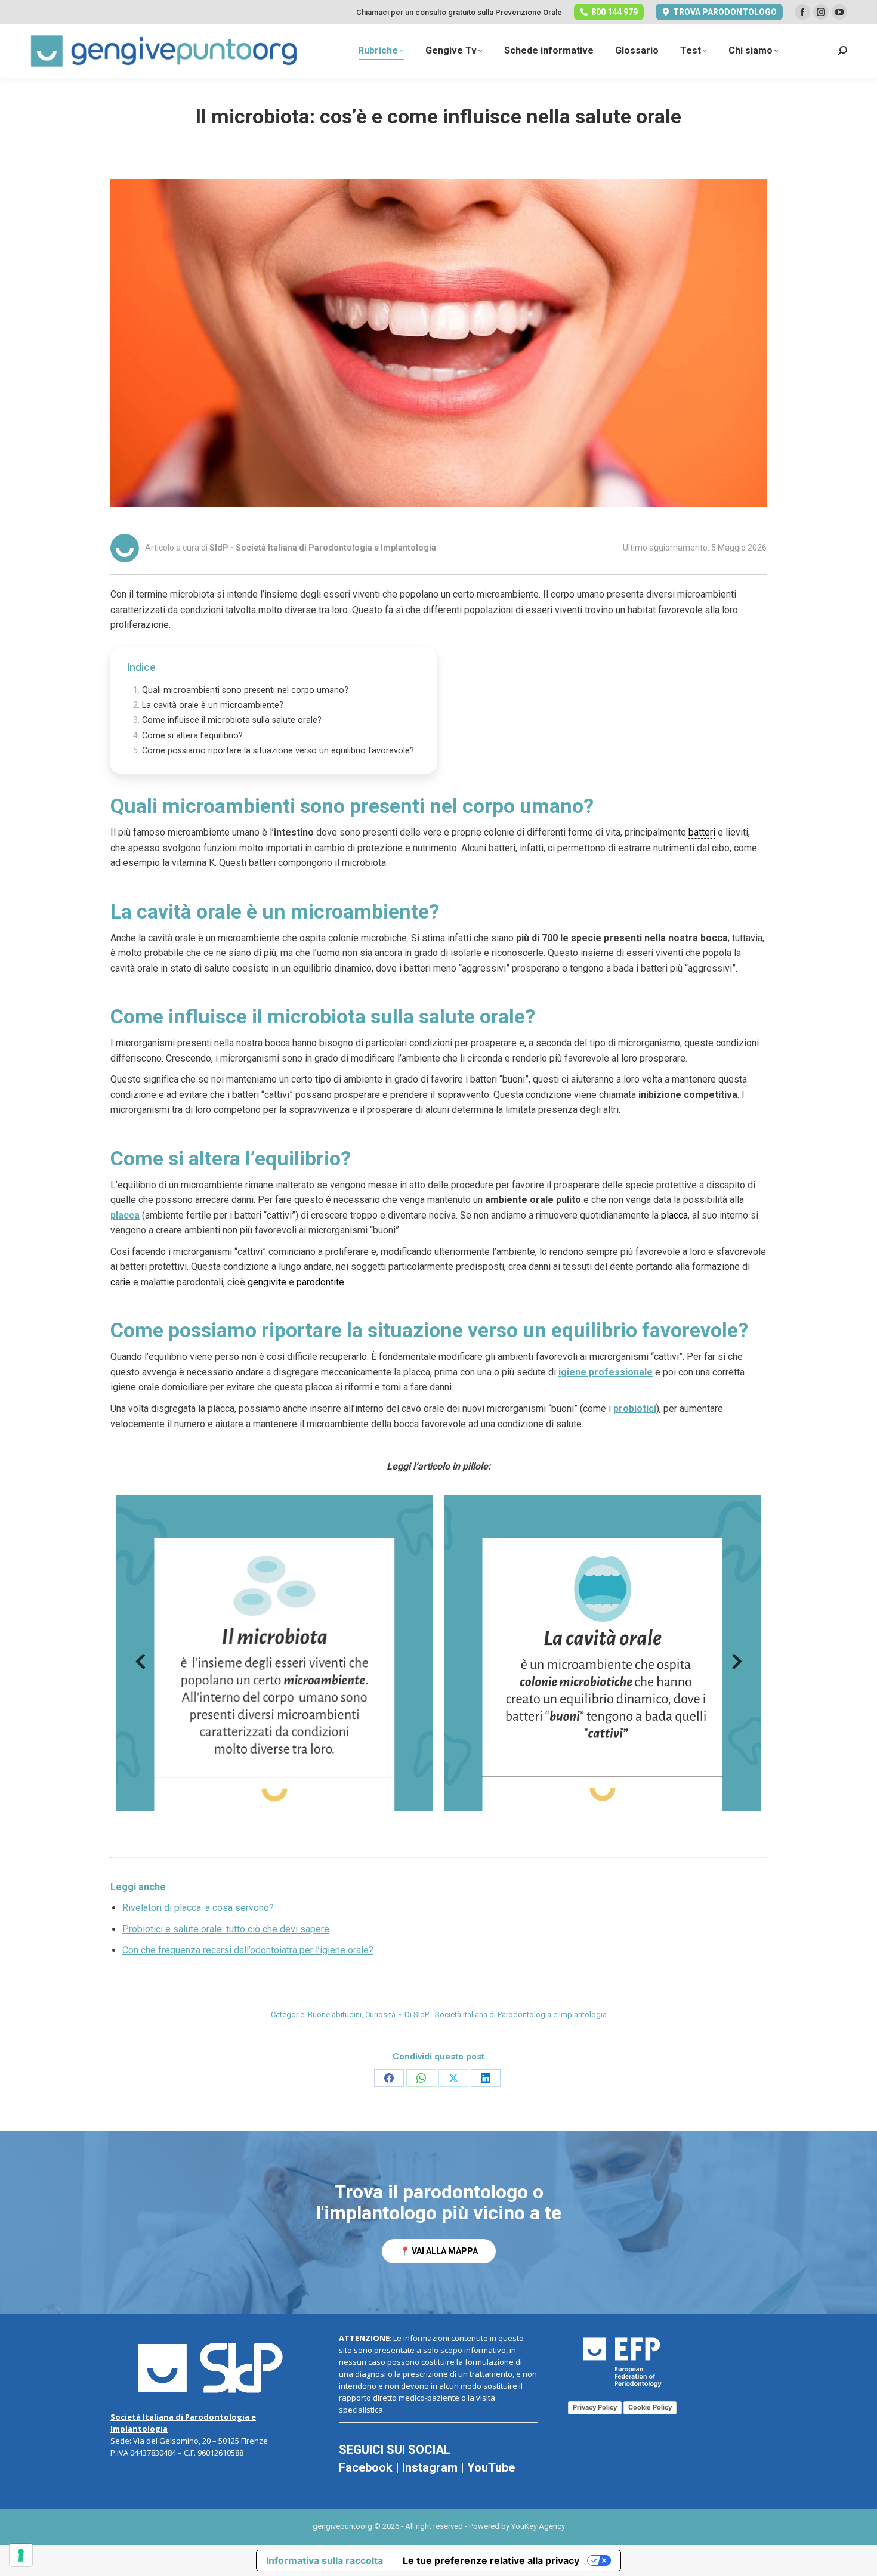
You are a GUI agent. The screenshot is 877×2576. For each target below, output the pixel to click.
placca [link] (674, 1215)
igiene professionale (606, 1372)
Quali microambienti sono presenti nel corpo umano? (245, 690)
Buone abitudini (335, 2014)
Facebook (366, 2467)
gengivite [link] (267, 1282)
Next (737, 1665)
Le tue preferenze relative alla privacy (491, 2560)
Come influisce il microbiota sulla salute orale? (232, 720)
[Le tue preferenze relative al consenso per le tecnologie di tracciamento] (21, 2555)
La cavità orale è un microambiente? (213, 705)
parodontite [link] (320, 1282)
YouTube (491, 2467)
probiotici (635, 1408)
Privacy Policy (595, 2407)
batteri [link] (702, 832)
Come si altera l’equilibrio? (192, 736)
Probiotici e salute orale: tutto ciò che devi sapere (226, 1929)
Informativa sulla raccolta (325, 2560)
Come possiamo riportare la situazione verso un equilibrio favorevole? (278, 751)
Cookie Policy (650, 2407)
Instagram (430, 2467)
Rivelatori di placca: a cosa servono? (198, 1908)
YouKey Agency (538, 2526)
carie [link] (121, 1282)
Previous (140, 1665)
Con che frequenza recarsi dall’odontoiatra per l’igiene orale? (248, 1950)
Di (506, 2014)
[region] (438, 2222)
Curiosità (380, 2014)
